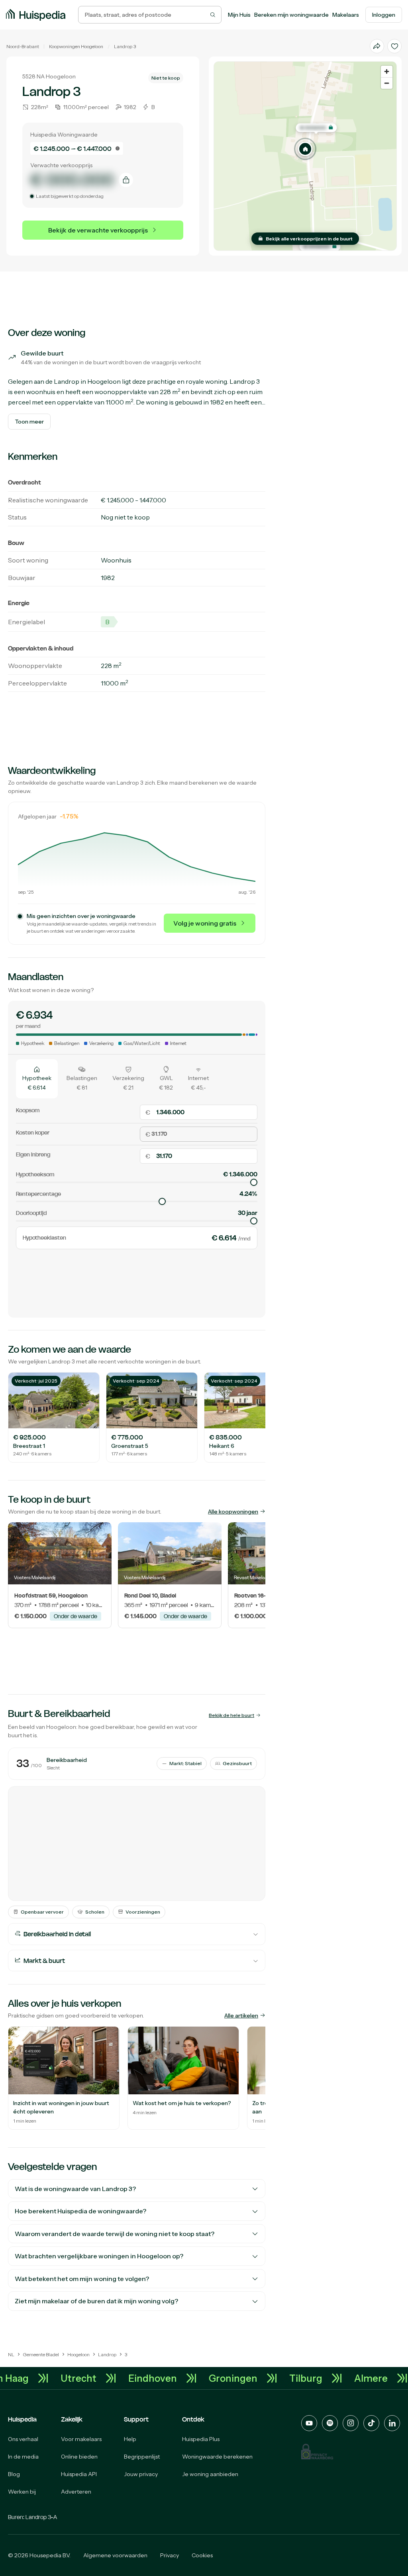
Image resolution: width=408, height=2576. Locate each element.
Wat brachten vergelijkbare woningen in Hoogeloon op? (99, 2256)
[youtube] (309, 2423)
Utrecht (100, 2378)
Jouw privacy (141, 2474)
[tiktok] (371, 2423)
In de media (23, 2457)
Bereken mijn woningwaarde (291, 15)
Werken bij (22, 2492)
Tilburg (327, 2378)
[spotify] (330, 2423)
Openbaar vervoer (42, 1912)
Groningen (255, 2378)
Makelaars (346, 15)
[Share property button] (377, 46)
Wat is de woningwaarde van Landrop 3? (75, 2189)
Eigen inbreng (33, 1154)
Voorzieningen (143, 1912)
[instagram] (351, 2423)
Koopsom (28, 1110)
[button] (305, 149)
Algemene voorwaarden (115, 2555)
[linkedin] (392, 2423)
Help (130, 2439)
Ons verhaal (23, 2439)
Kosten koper (33, 1132)
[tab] (37, 1078)
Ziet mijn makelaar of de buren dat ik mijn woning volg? (96, 2301)
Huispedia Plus (201, 2439)
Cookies (202, 2555)
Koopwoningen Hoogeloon (76, 46)
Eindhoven (174, 2378)
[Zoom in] (387, 71)
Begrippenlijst (142, 2457)
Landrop (123, 46)
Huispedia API (79, 2474)
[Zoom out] (387, 83)
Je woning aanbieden (210, 2474)
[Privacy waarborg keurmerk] (317, 2452)
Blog (14, 2474)
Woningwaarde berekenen (217, 2457)
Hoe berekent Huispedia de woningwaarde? (80, 2211)
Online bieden (79, 2457)
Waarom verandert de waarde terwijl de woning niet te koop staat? (115, 2234)
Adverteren (76, 2492)
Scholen (95, 1912)
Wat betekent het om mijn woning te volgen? (82, 2279)
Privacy (170, 2555)
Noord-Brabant (23, 46)
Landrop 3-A (41, 2517)
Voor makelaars (81, 2439)
